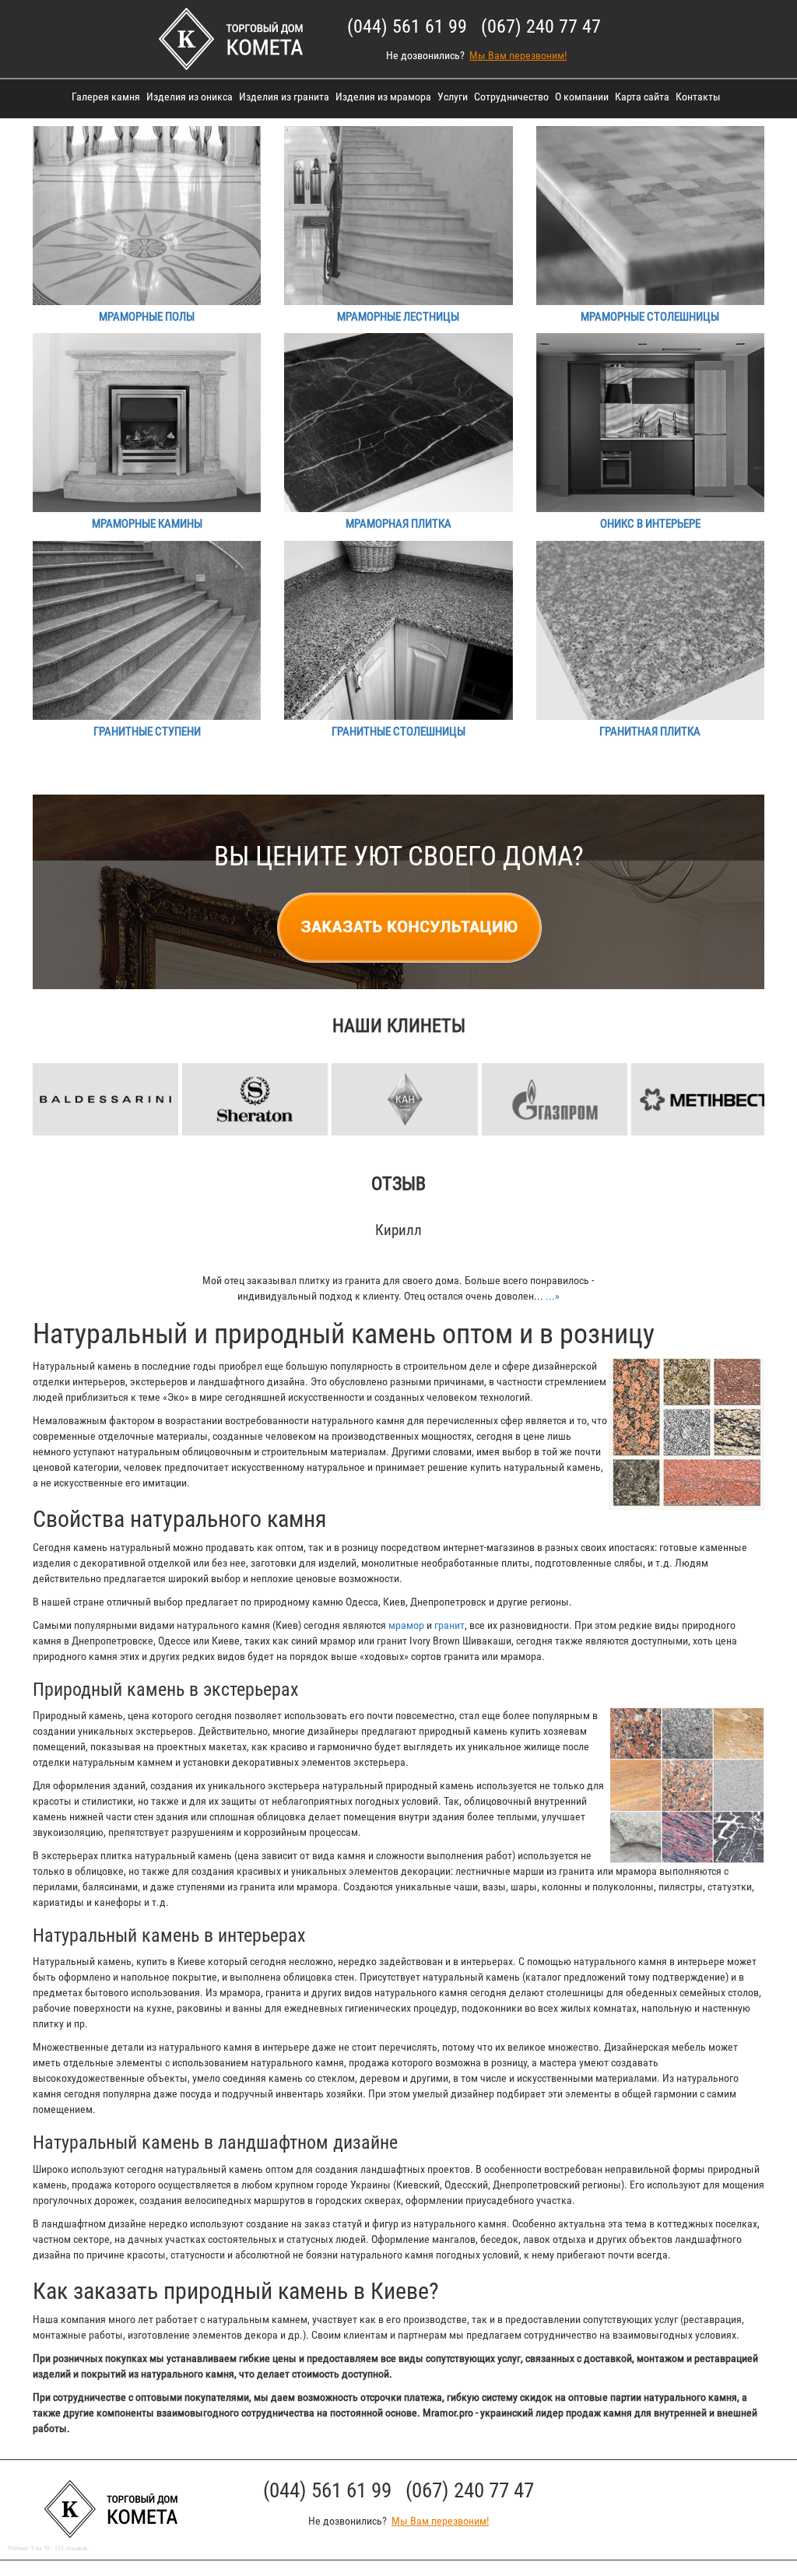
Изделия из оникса (190, 97)
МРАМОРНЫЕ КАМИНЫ (147, 524)
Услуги (453, 97)
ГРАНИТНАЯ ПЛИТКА (650, 732)
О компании (582, 97)
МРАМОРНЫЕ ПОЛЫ (147, 317)
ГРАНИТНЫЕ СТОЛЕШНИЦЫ (398, 732)
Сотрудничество (511, 97)
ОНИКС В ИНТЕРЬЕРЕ (650, 524)
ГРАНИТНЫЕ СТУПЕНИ (147, 732)
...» (553, 1296)
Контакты (698, 97)
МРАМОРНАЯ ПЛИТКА (398, 524)
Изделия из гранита (284, 97)
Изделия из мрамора (383, 97)
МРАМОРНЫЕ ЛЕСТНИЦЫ (398, 317)
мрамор (406, 1625)
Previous (33, 1074)
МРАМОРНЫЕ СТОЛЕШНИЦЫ (650, 317)
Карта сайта (642, 97)
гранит (449, 1625)
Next (764, 1074)
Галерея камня (106, 97)
